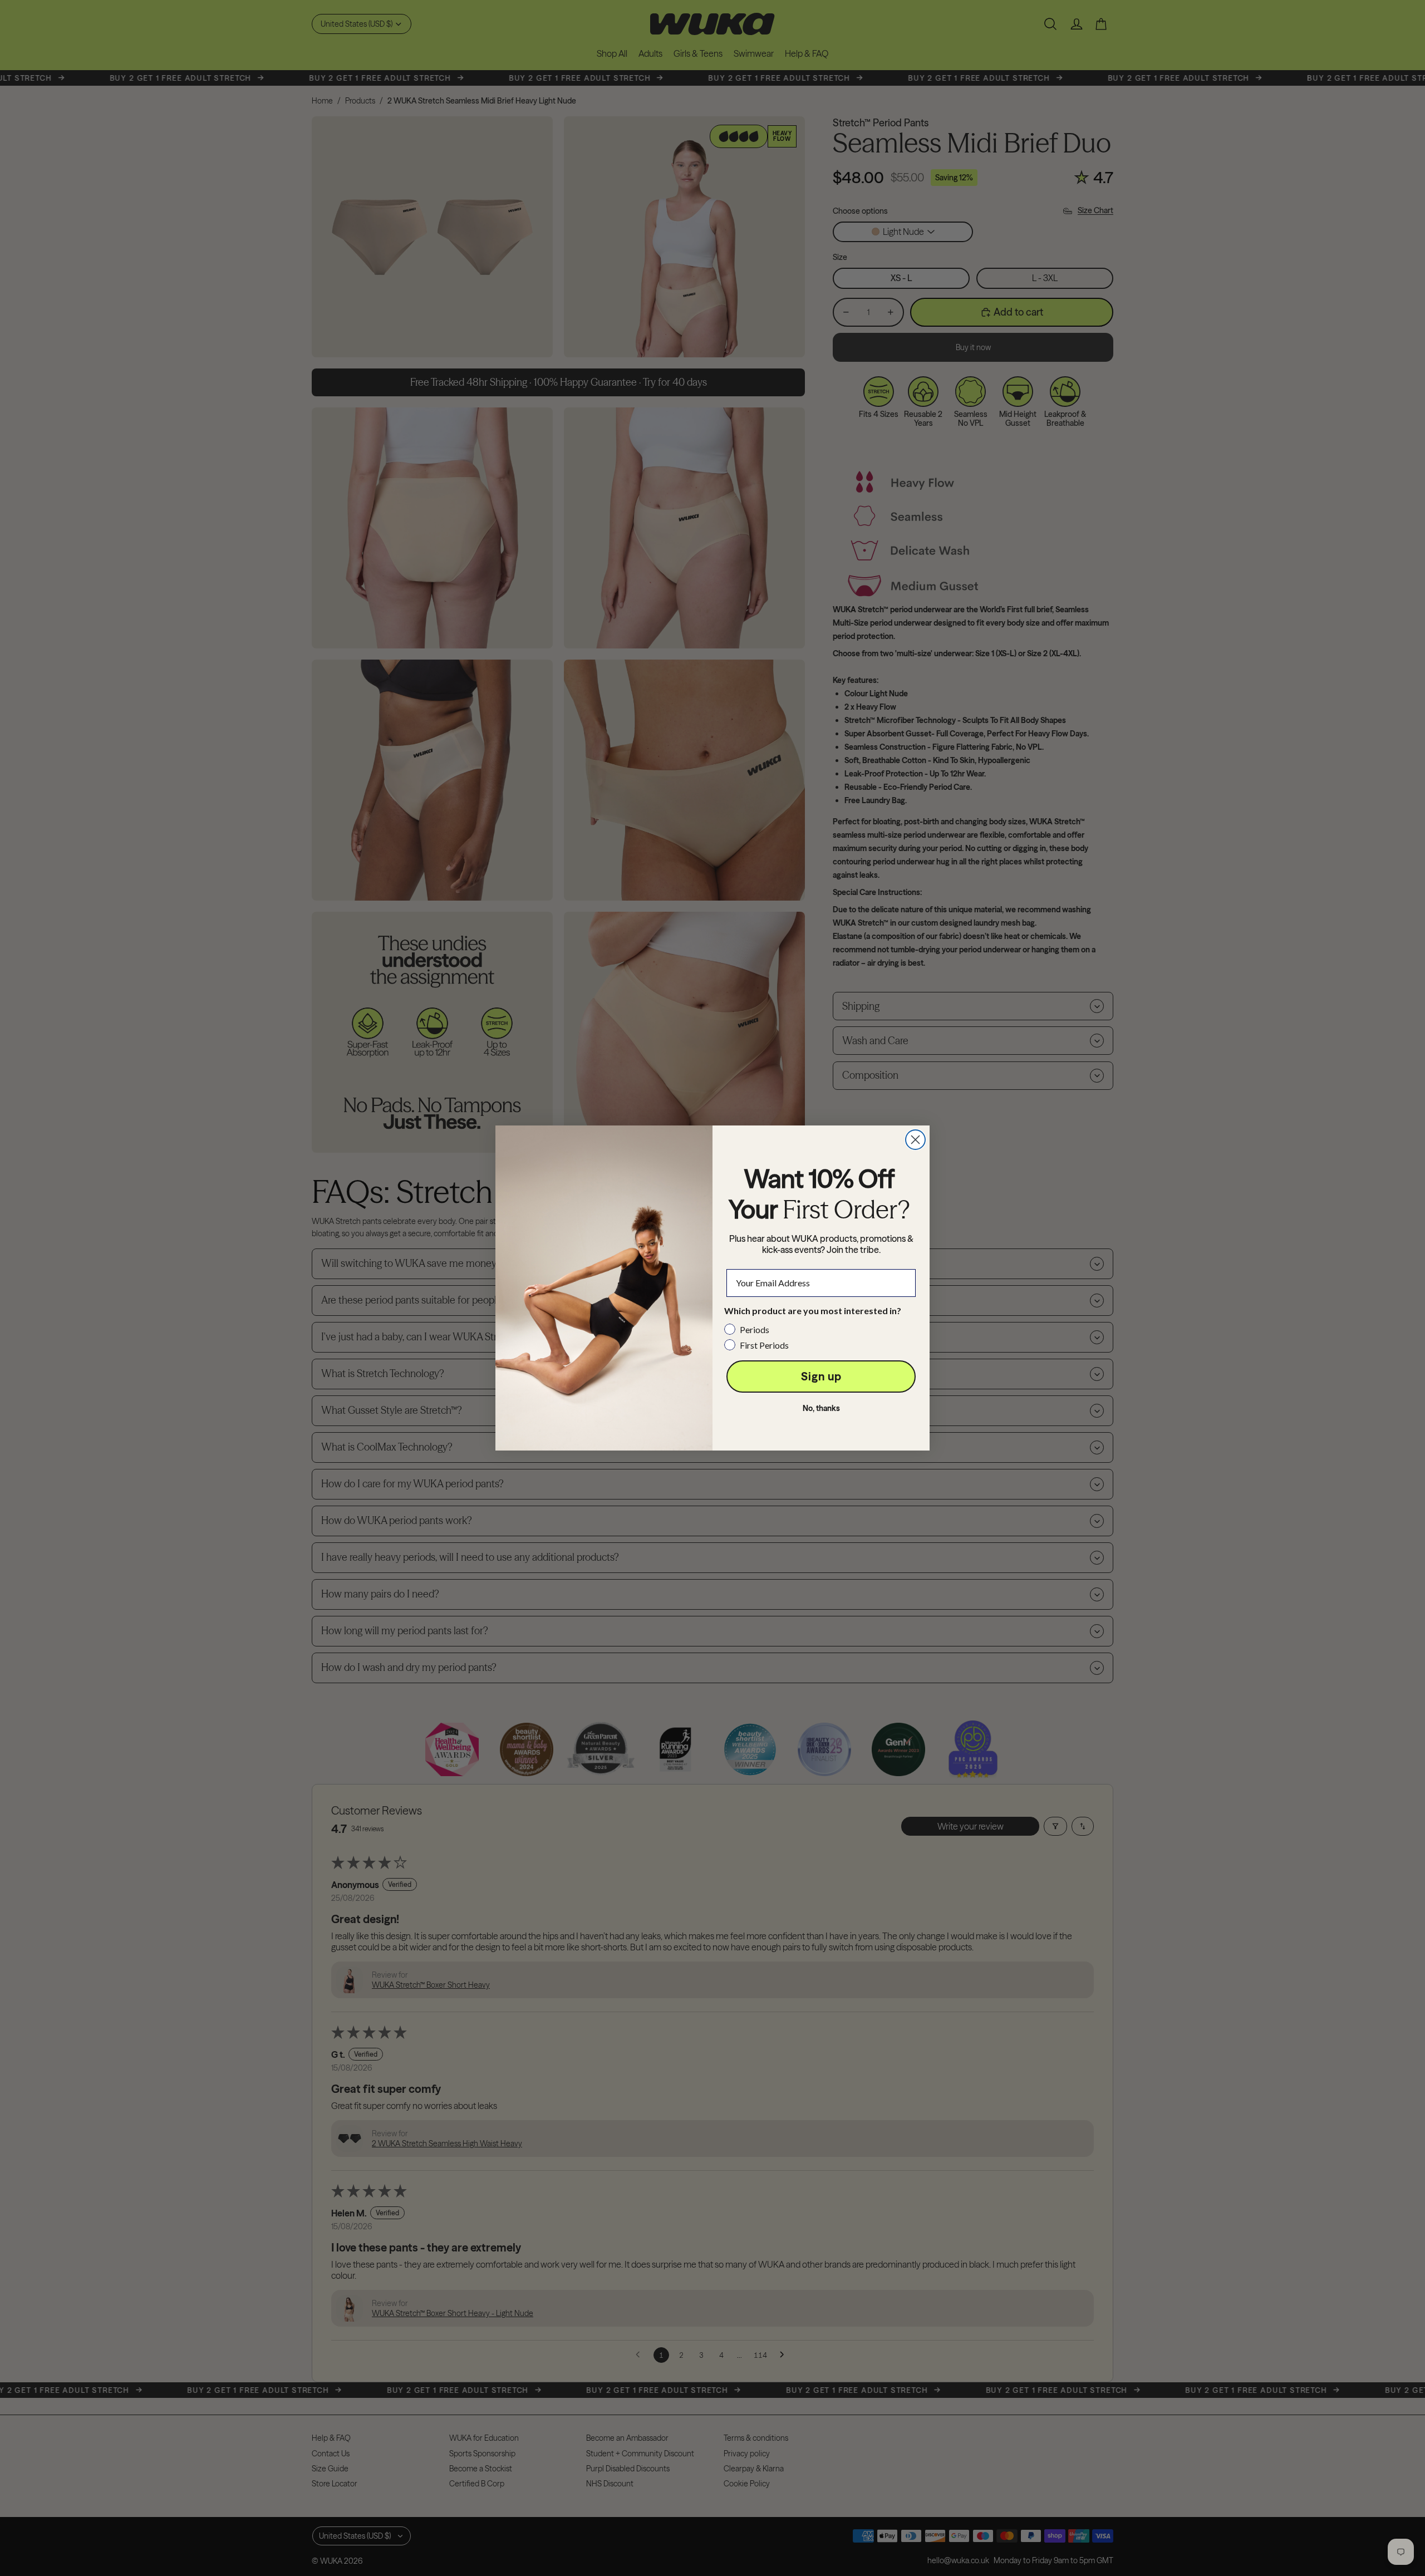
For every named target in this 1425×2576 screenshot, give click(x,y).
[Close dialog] (915, 1140)
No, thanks (821, 1408)
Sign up (821, 1376)
